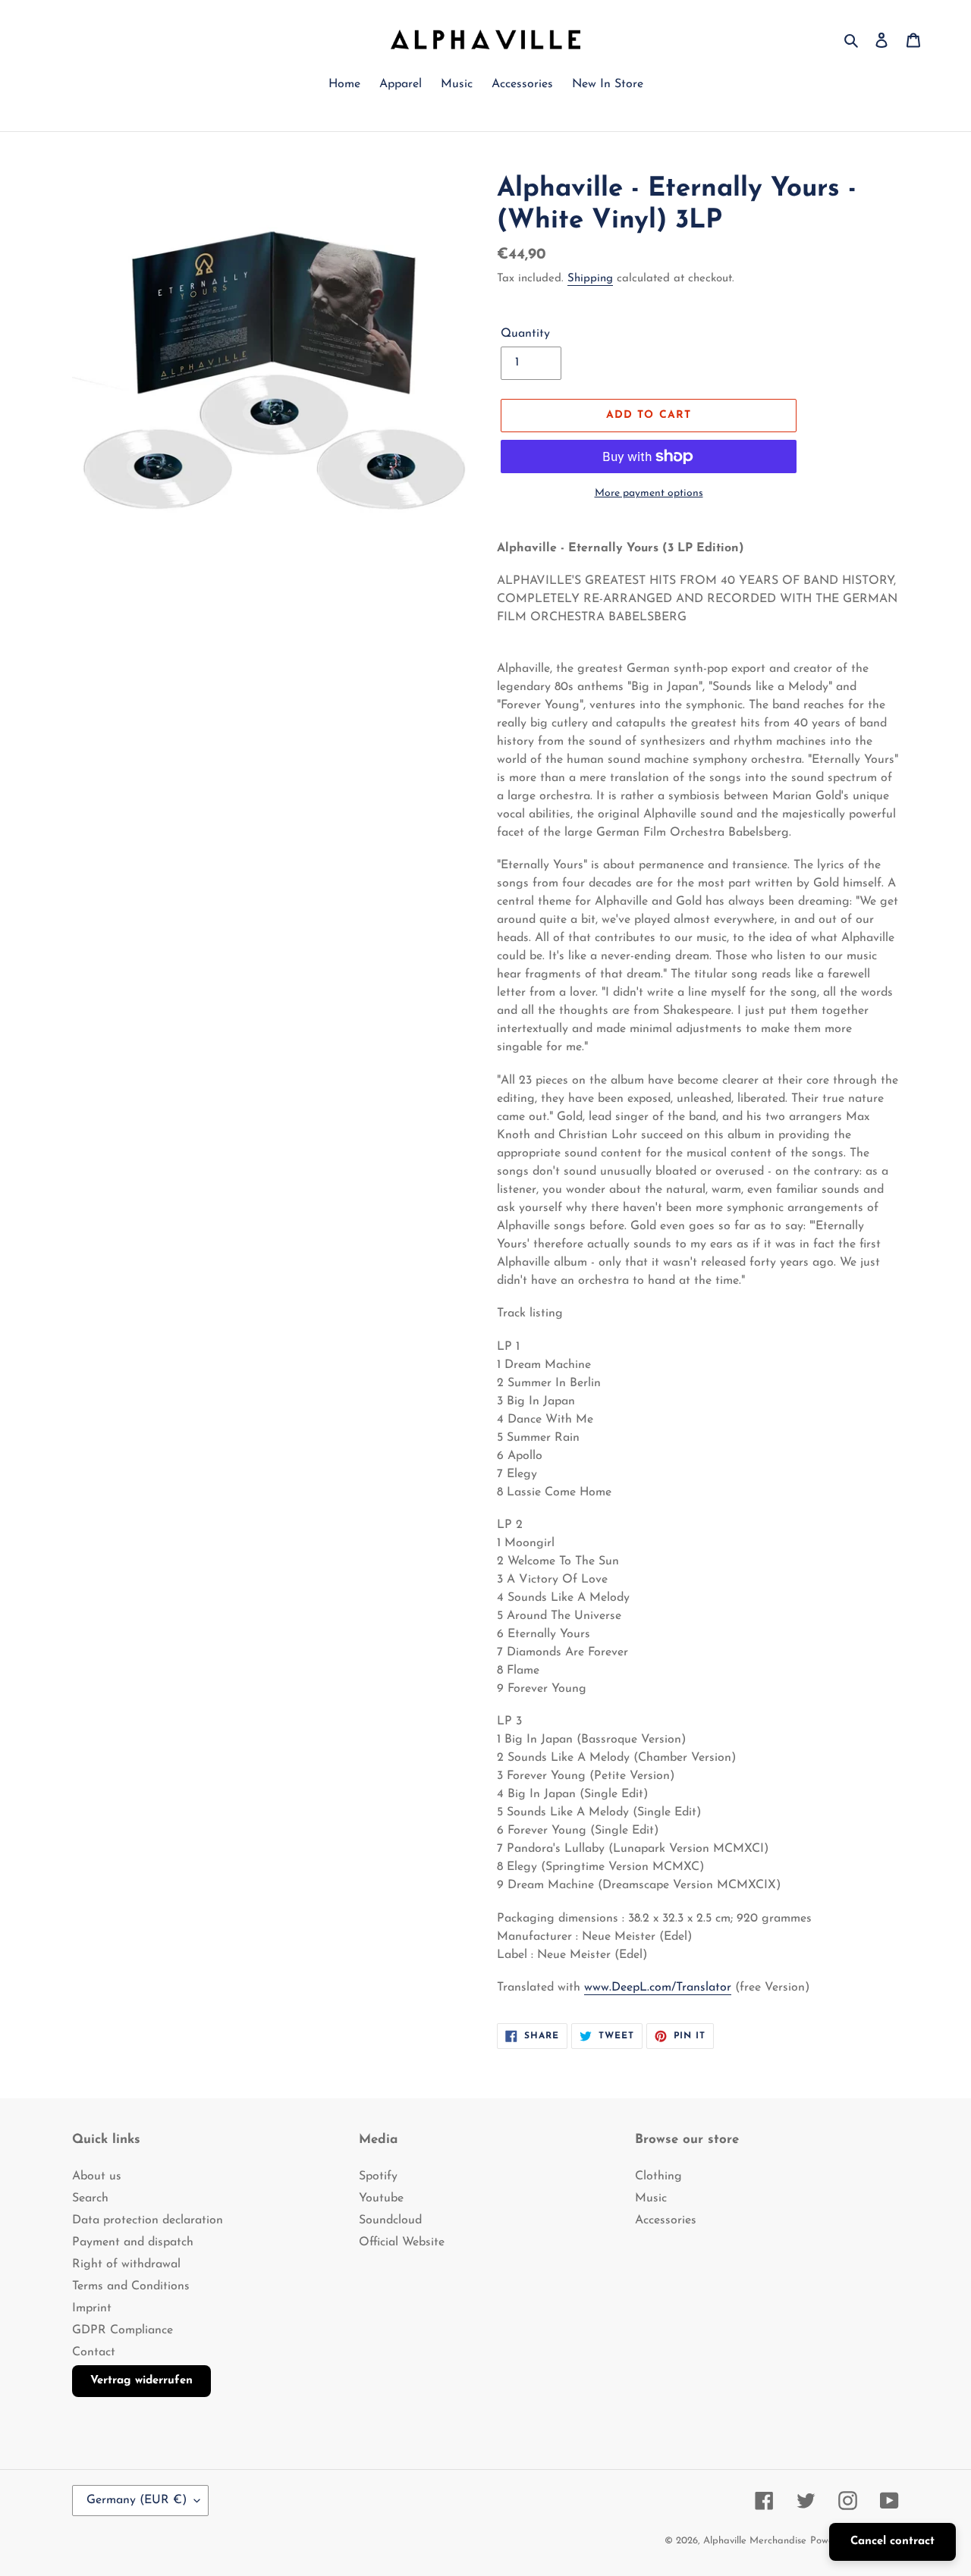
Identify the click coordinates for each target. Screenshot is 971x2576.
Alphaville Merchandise (755, 2541)
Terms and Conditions (131, 2286)
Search (90, 2198)
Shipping (590, 279)
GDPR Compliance (123, 2330)
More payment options (649, 493)
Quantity (525, 334)
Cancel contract (892, 2541)
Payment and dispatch (133, 2242)
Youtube (381, 2198)
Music (651, 2198)
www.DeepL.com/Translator (658, 1988)
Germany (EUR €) (137, 2500)
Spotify (378, 2176)
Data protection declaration (148, 2220)
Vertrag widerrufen (141, 2381)
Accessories (666, 2220)
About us (97, 2176)
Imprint (92, 2308)
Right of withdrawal (126, 2264)
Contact (94, 2352)
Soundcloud (390, 2220)
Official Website (402, 2242)
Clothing (658, 2176)
